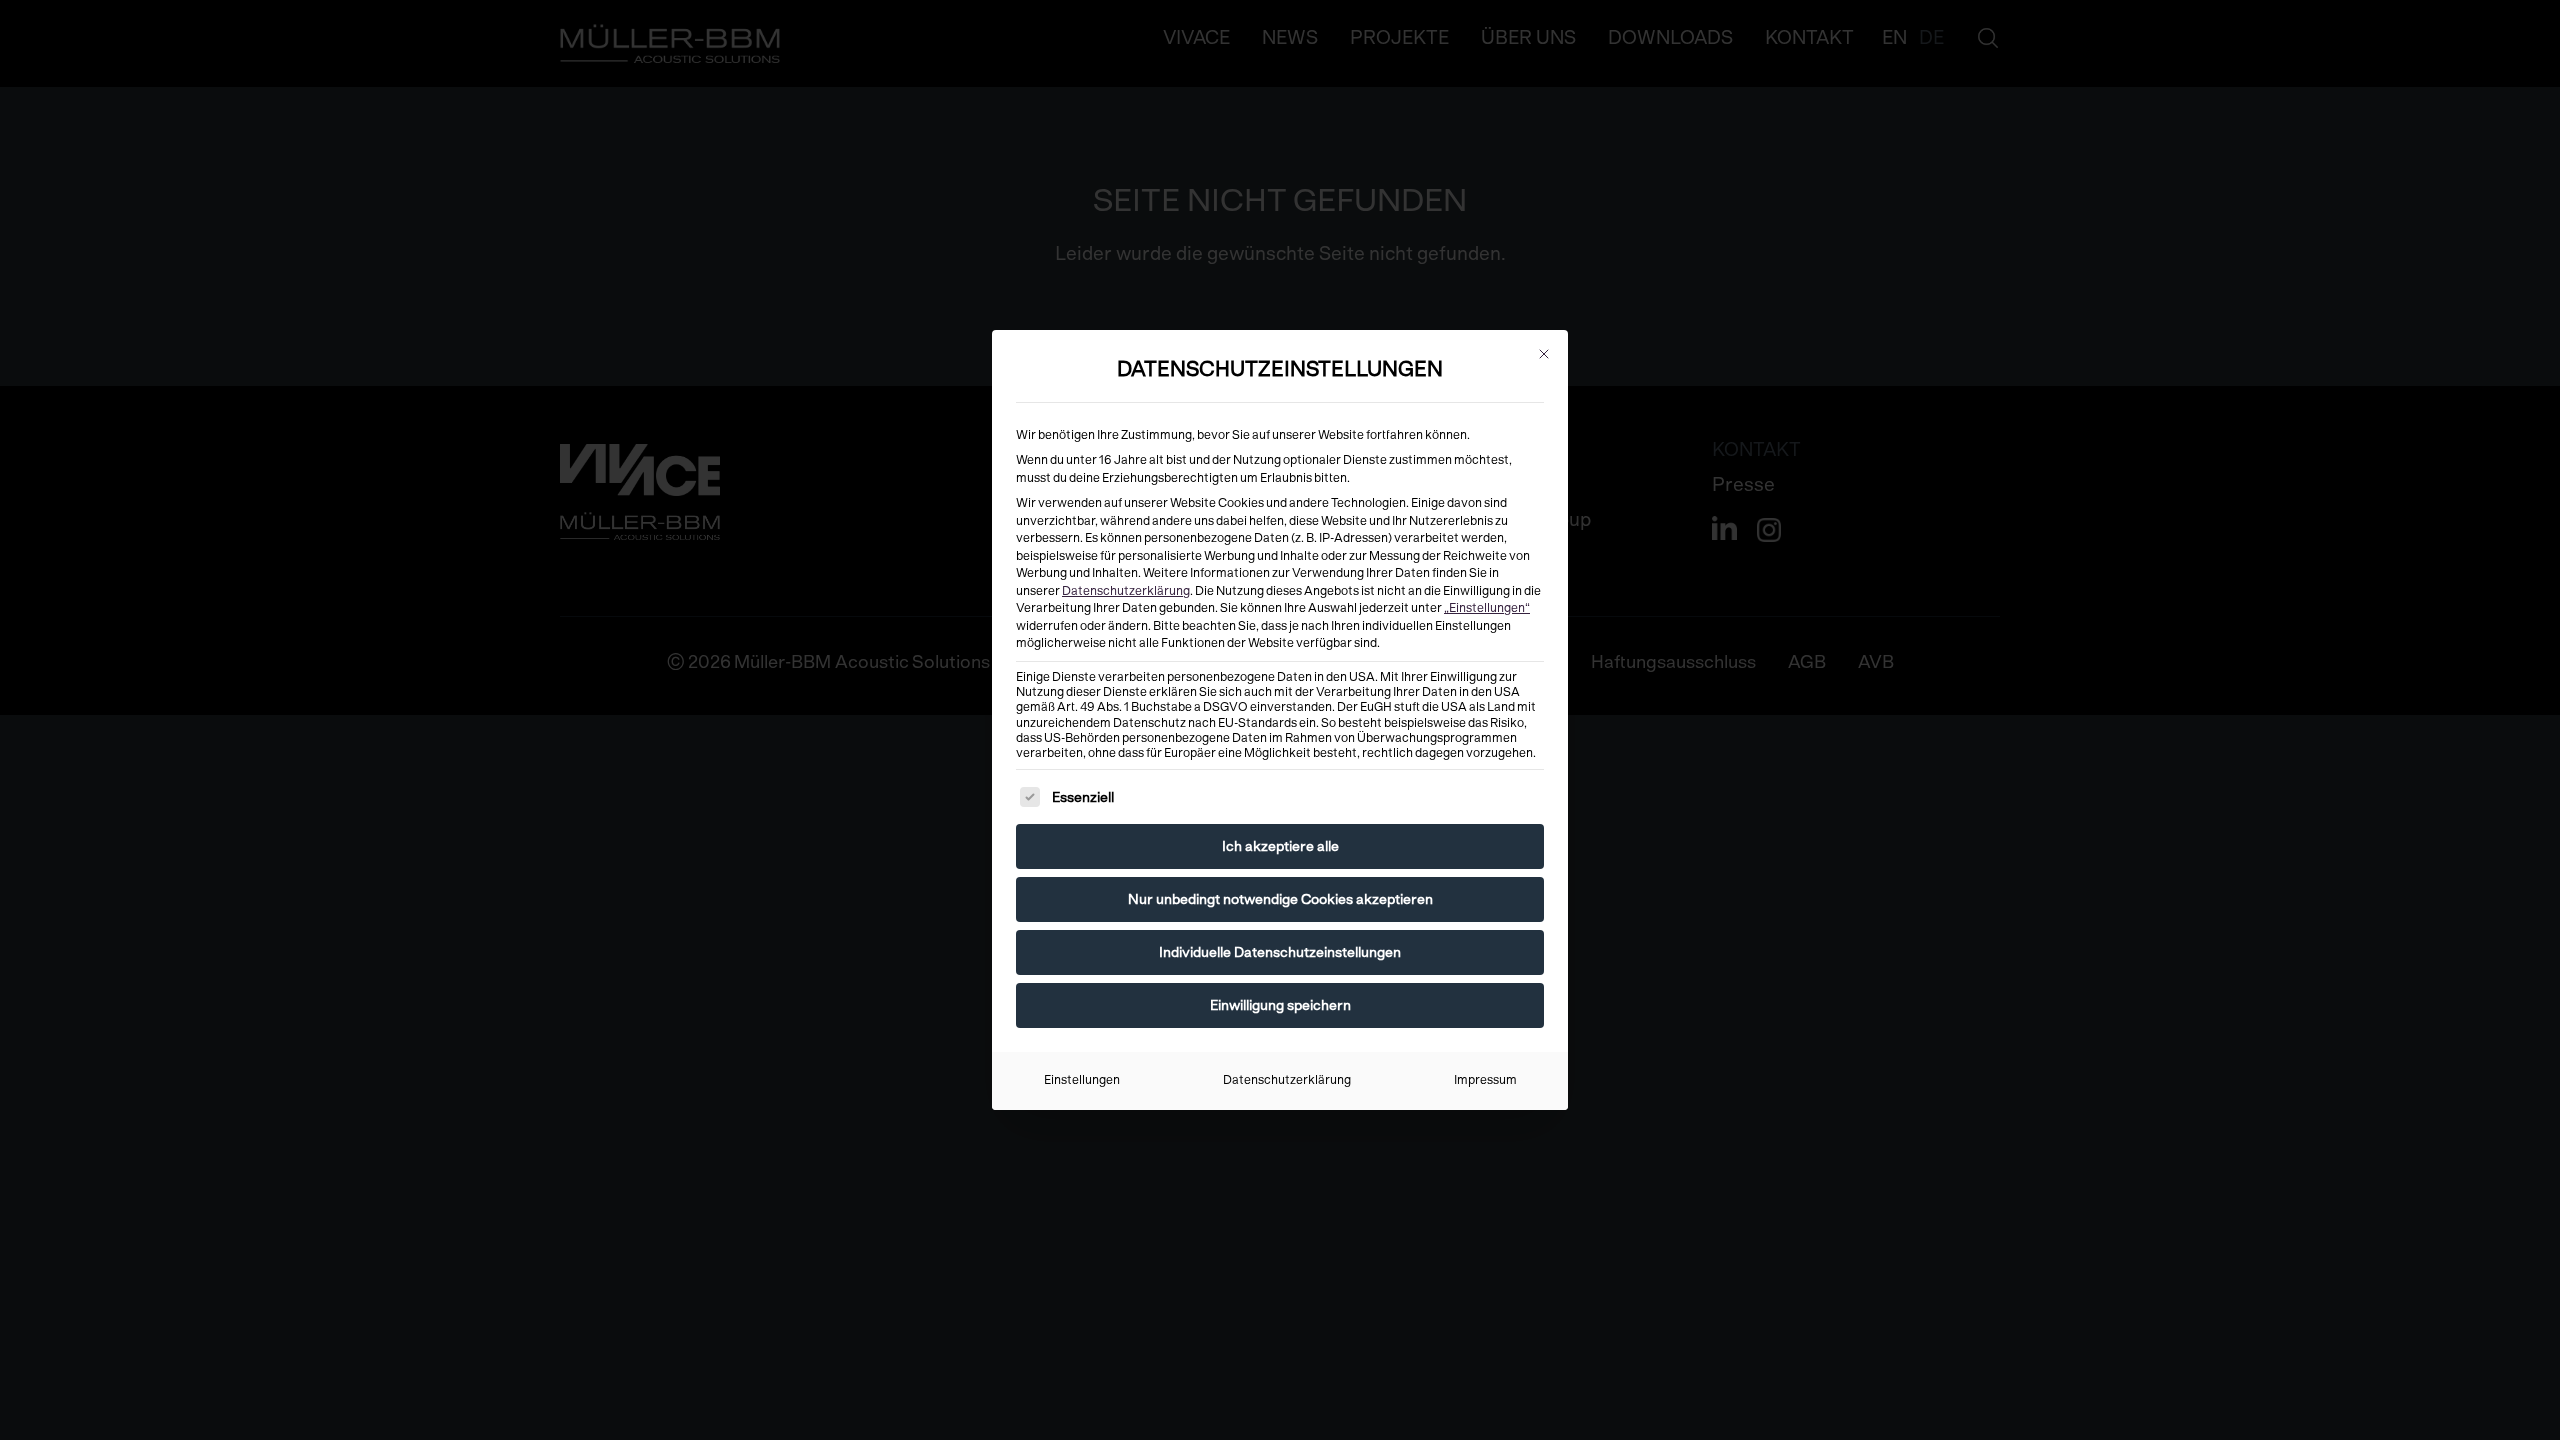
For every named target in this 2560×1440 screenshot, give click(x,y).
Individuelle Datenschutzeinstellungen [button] (1280, 952)
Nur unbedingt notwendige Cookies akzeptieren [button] (1280, 899)
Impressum (1485, 1080)
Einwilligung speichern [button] (1280, 1005)
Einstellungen (1082, 1080)
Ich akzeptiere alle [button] (1280, 846)
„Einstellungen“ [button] (1487, 608)
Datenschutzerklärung (1126, 591)
